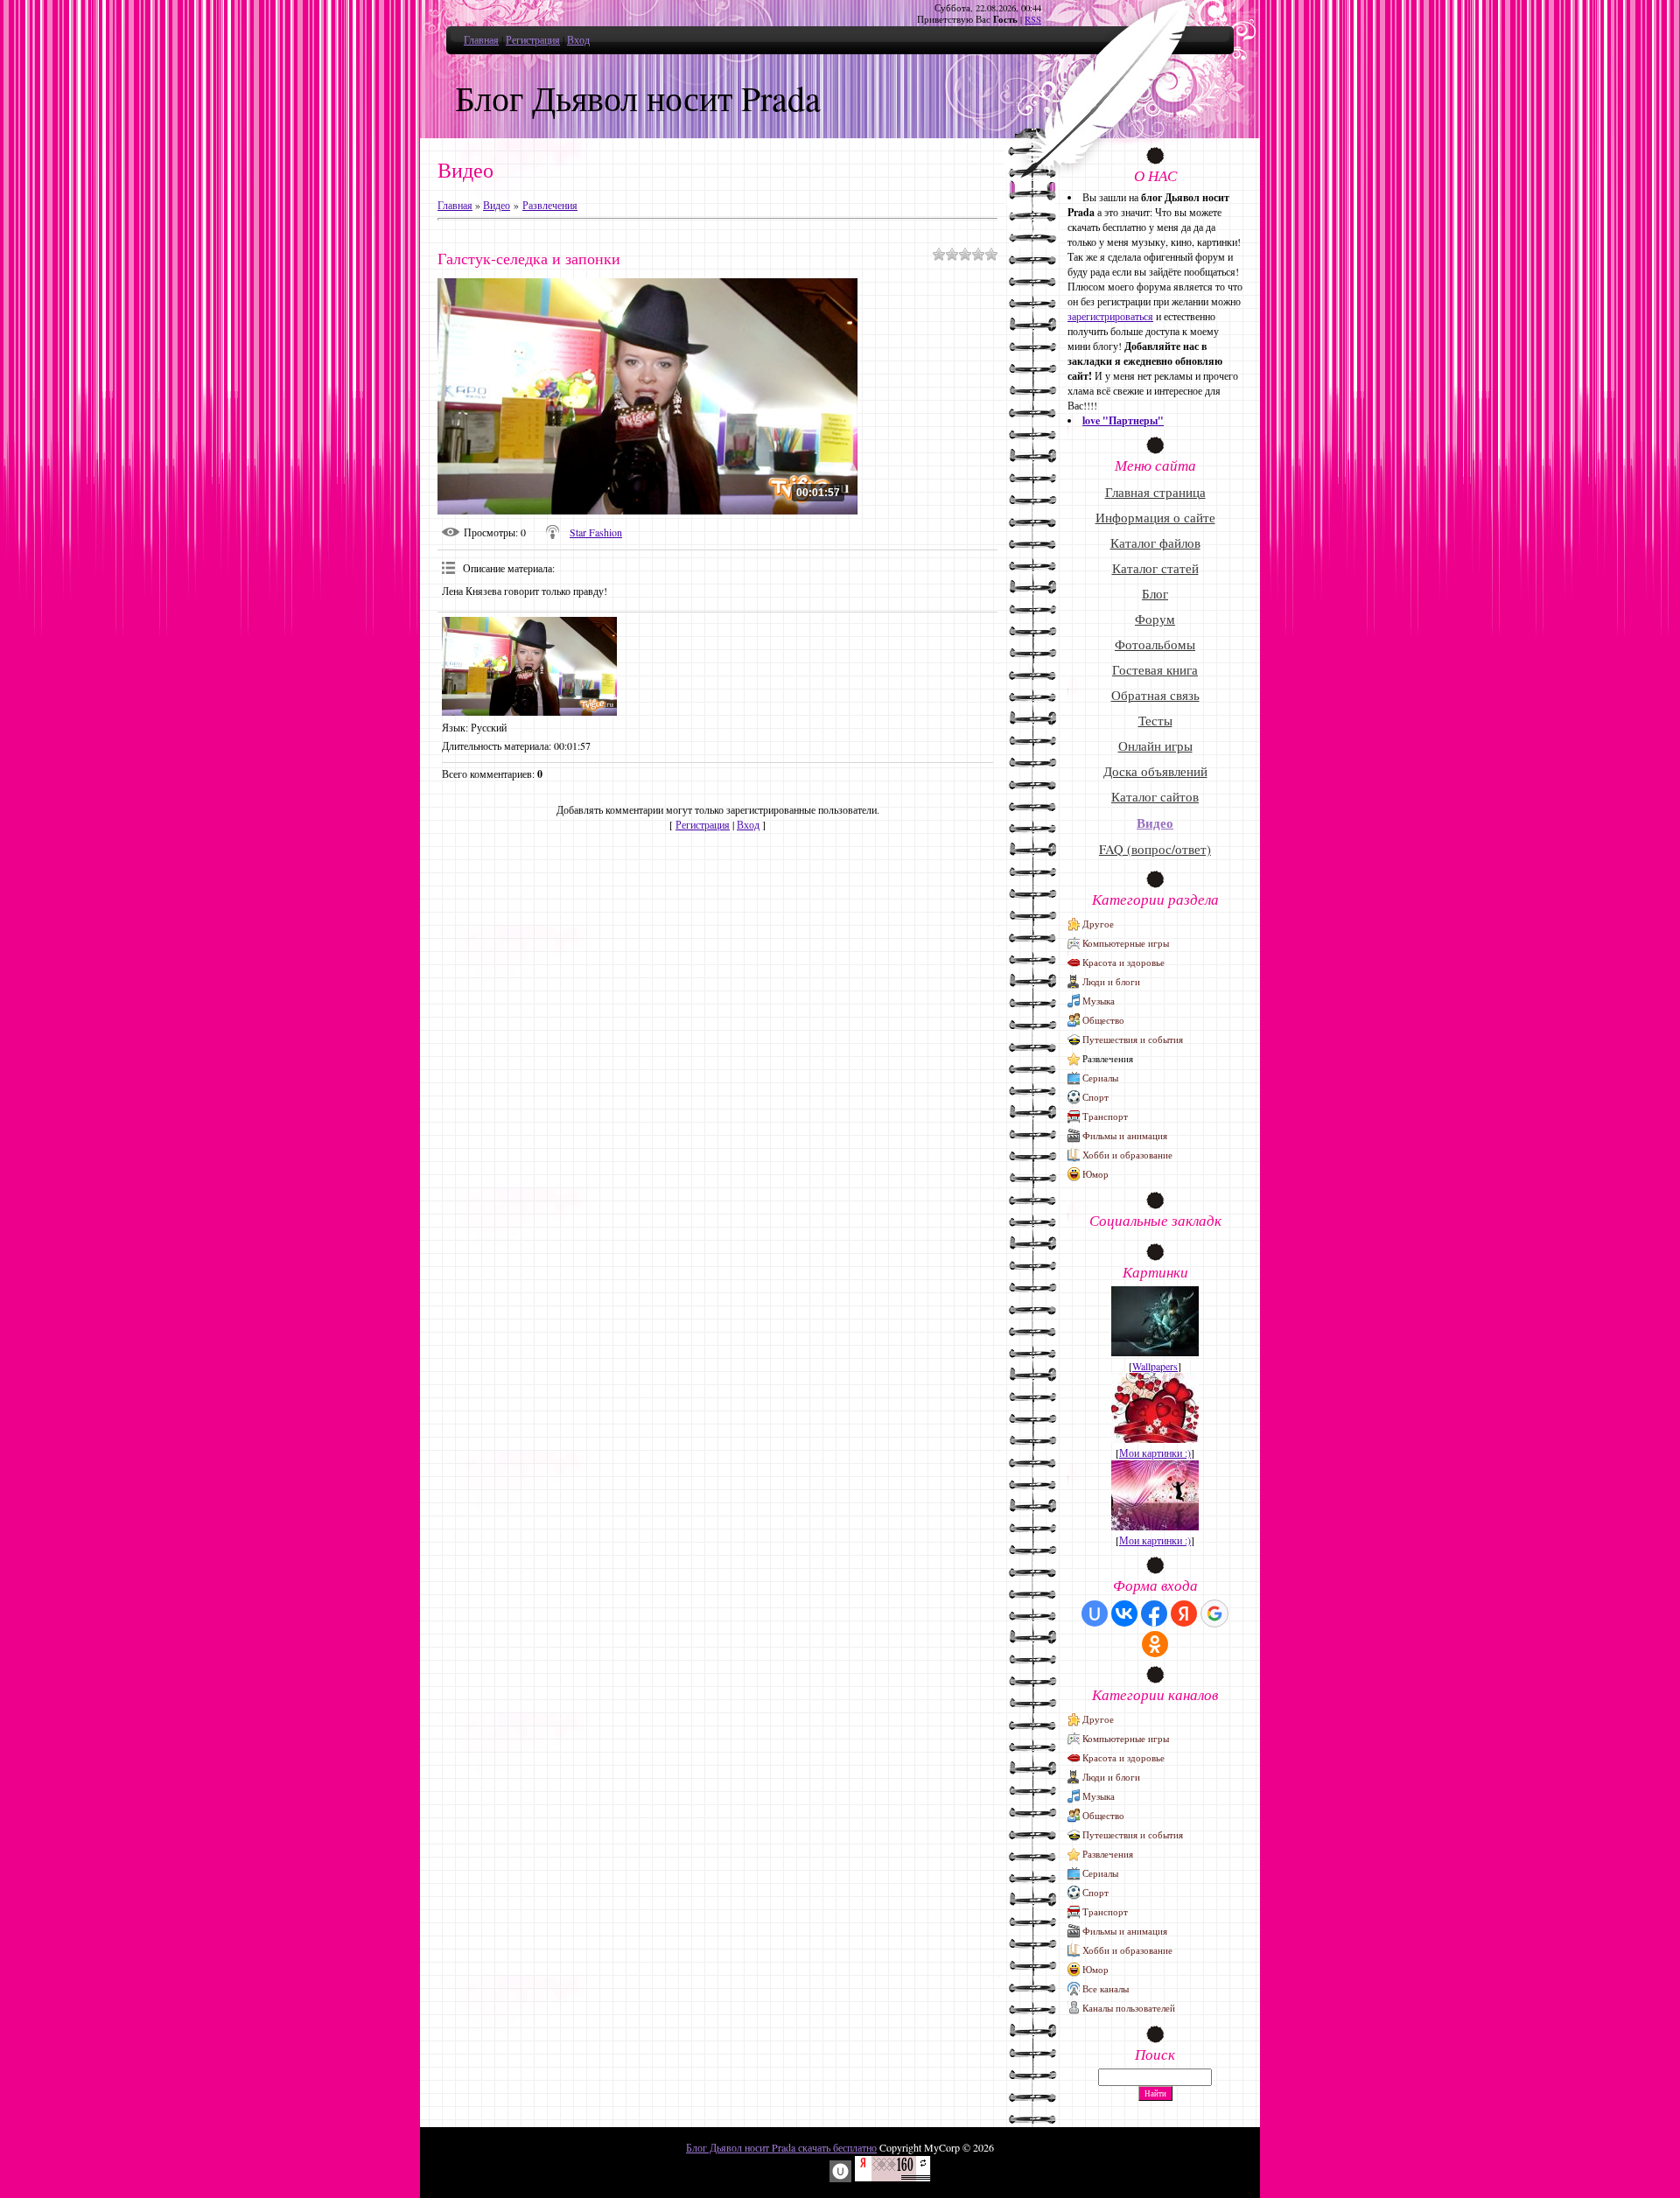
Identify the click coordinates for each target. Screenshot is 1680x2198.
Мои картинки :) (1155, 1452)
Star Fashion (596, 532)
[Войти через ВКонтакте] (1124, 1613)
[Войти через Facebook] (1154, 1613)
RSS (1033, 19)
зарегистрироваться (1110, 316)
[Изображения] (529, 666)
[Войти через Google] (1214, 1613)
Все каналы (1106, 1988)
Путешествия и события (1133, 1039)
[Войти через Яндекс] (1184, 1613)
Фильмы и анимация (1125, 1135)
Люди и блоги (1111, 981)
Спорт (1095, 1097)
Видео (497, 205)
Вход (578, 39)
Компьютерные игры (1126, 943)
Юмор (1095, 1174)
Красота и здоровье (1123, 962)
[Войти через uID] (1095, 1613)
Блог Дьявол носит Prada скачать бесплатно (781, 2147)
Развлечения (550, 205)
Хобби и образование (1127, 1155)
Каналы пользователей (1129, 2008)
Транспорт (1105, 1116)
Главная (481, 39)
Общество (1103, 1020)
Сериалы (1100, 1078)
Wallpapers (1155, 1366)
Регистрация (533, 39)
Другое (1098, 924)
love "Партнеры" (1123, 420)
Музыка (1099, 1001)
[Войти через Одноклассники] (1155, 1644)
